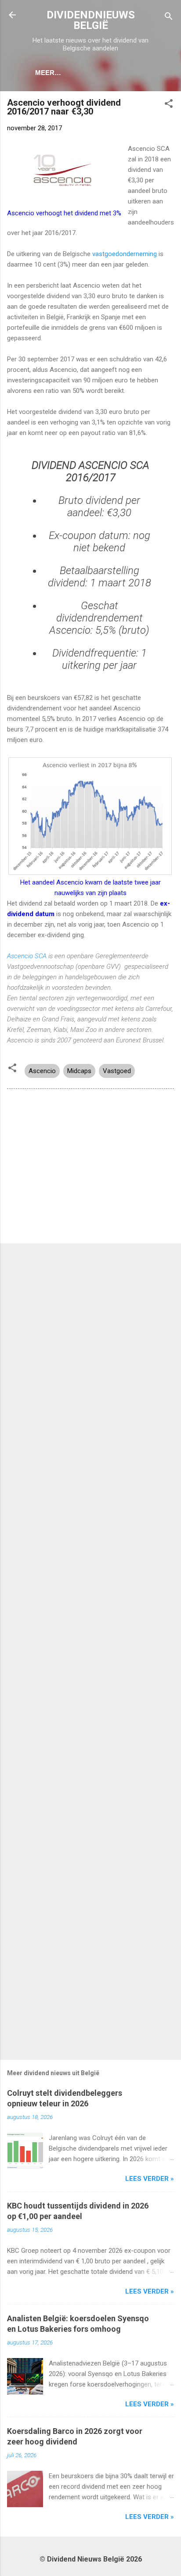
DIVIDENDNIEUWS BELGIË (91, 20)
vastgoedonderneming (125, 254)
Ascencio (42, 1071)
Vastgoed (117, 1071)
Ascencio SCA (27, 956)
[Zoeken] (169, 18)
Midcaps (79, 1071)
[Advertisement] (90, 1168)
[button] (169, 105)
